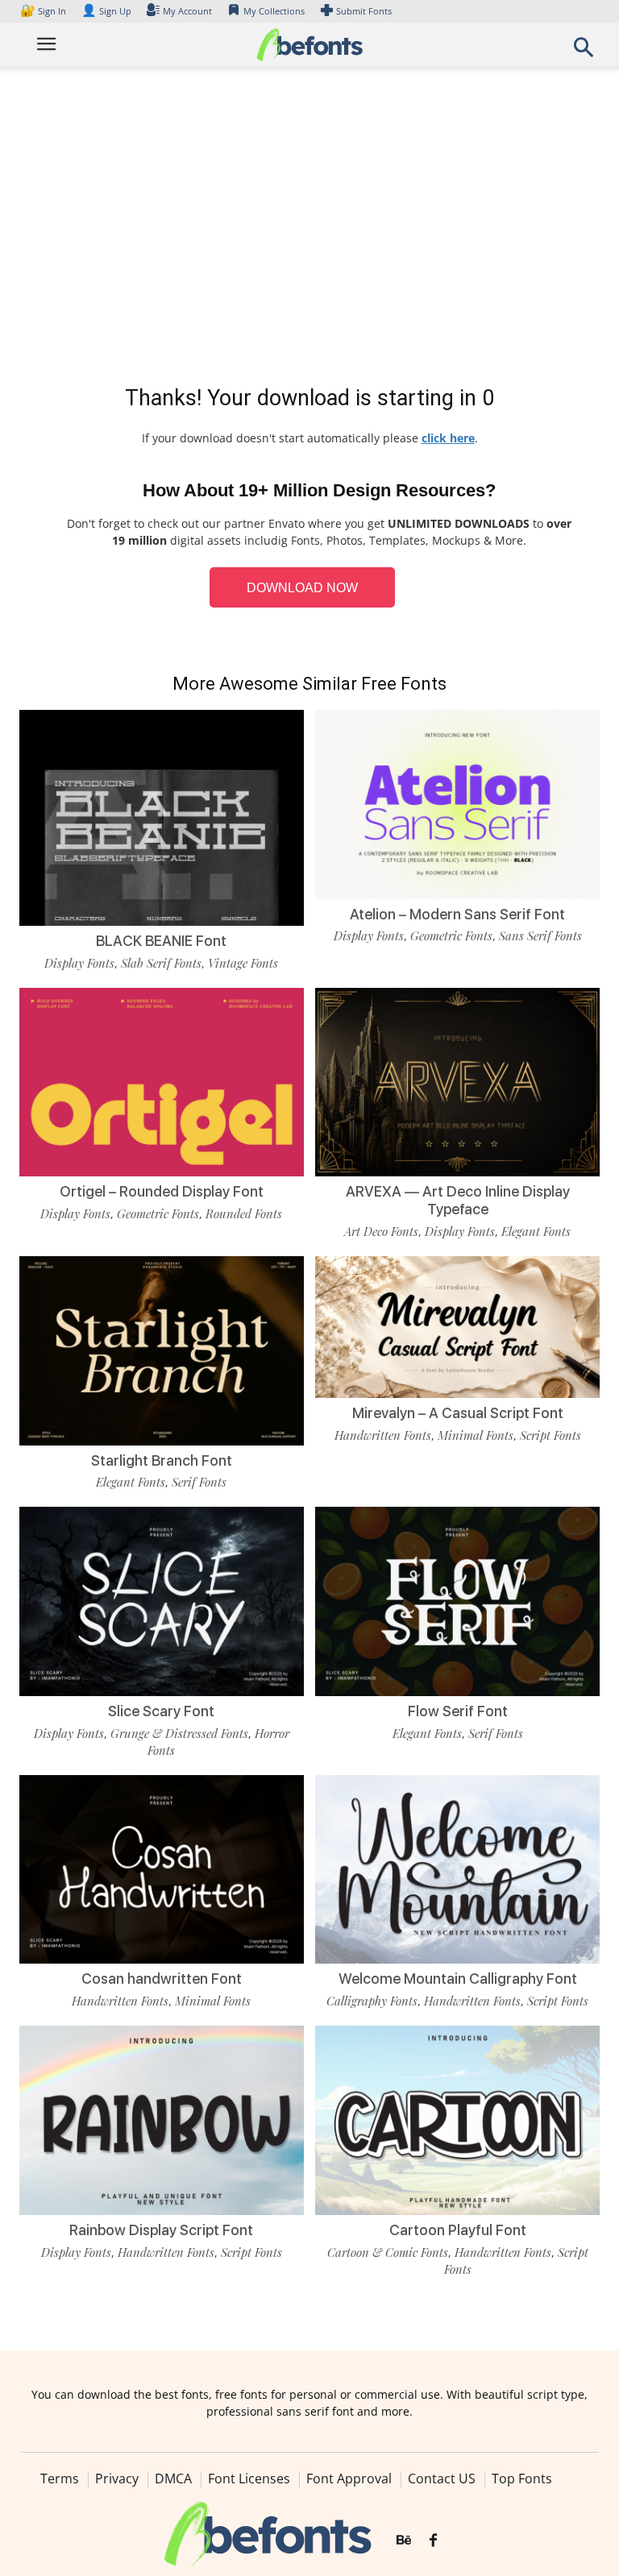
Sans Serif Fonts (540, 935)
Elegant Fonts (536, 1231)
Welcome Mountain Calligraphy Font (458, 1979)
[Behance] (404, 2541)
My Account (187, 11)
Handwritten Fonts (383, 1435)
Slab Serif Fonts (161, 963)
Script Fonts (550, 1435)
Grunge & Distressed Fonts (179, 1733)
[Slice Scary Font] (162, 1600)
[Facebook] (433, 2541)
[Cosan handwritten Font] (162, 1868)
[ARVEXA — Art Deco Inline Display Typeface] (457, 1081)
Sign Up (106, 11)
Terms (60, 2479)
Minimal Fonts (476, 1435)
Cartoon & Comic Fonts (388, 2252)
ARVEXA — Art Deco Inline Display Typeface (458, 1200)
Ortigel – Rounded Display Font (162, 1191)
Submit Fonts (364, 11)
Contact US (442, 2479)
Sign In (44, 11)
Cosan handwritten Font (162, 1979)
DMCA (173, 2479)
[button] (584, 52)
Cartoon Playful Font (458, 2230)
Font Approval (349, 2479)
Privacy (117, 2479)
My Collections (274, 11)
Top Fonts (522, 2479)
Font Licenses (249, 2479)
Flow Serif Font (458, 1711)
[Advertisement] (309, 229)
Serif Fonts (199, 1482)
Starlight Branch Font (162, 1460)
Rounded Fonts (244, 1213)
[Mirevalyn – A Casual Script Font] (457, 1326)
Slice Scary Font (161, 1711)
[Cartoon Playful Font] (457, 2119)
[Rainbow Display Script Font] (162, 2119)
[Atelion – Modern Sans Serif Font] (457, 803)
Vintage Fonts (243, 963)
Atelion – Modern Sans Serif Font (457, 914)
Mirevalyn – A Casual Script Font (458, 1413)
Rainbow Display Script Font (161, 2230)
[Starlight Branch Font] (162, 1349)
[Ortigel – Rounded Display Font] (162, 1081)
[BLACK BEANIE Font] (162, 850)
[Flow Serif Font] (457, 1600)
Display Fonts (79, 963)
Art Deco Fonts (381, 1231)
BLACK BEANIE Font (161, 941)
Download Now (302, 588)
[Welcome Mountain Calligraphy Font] (457, 1868)
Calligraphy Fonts (372, 2001)
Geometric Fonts (451, 935)
